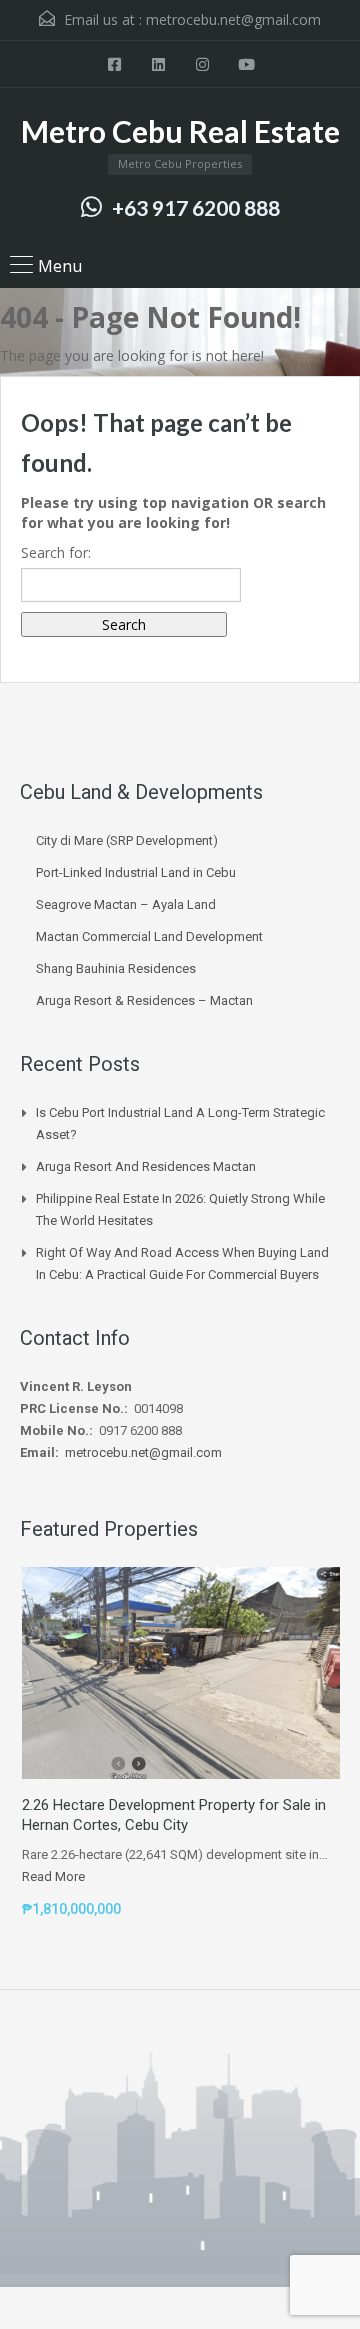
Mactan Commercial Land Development (149, 936)
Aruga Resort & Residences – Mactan (144, 1000)
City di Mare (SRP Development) (127, 840)
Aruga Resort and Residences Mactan (146, 1166)
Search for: (56, 552)
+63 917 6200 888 (196, 207)
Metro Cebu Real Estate (180, 131)
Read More (53, 1876)
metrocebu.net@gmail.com (233, 19)
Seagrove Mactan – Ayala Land (126, 904)
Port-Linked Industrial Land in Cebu (136, 872)
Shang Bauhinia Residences (116, 968)
